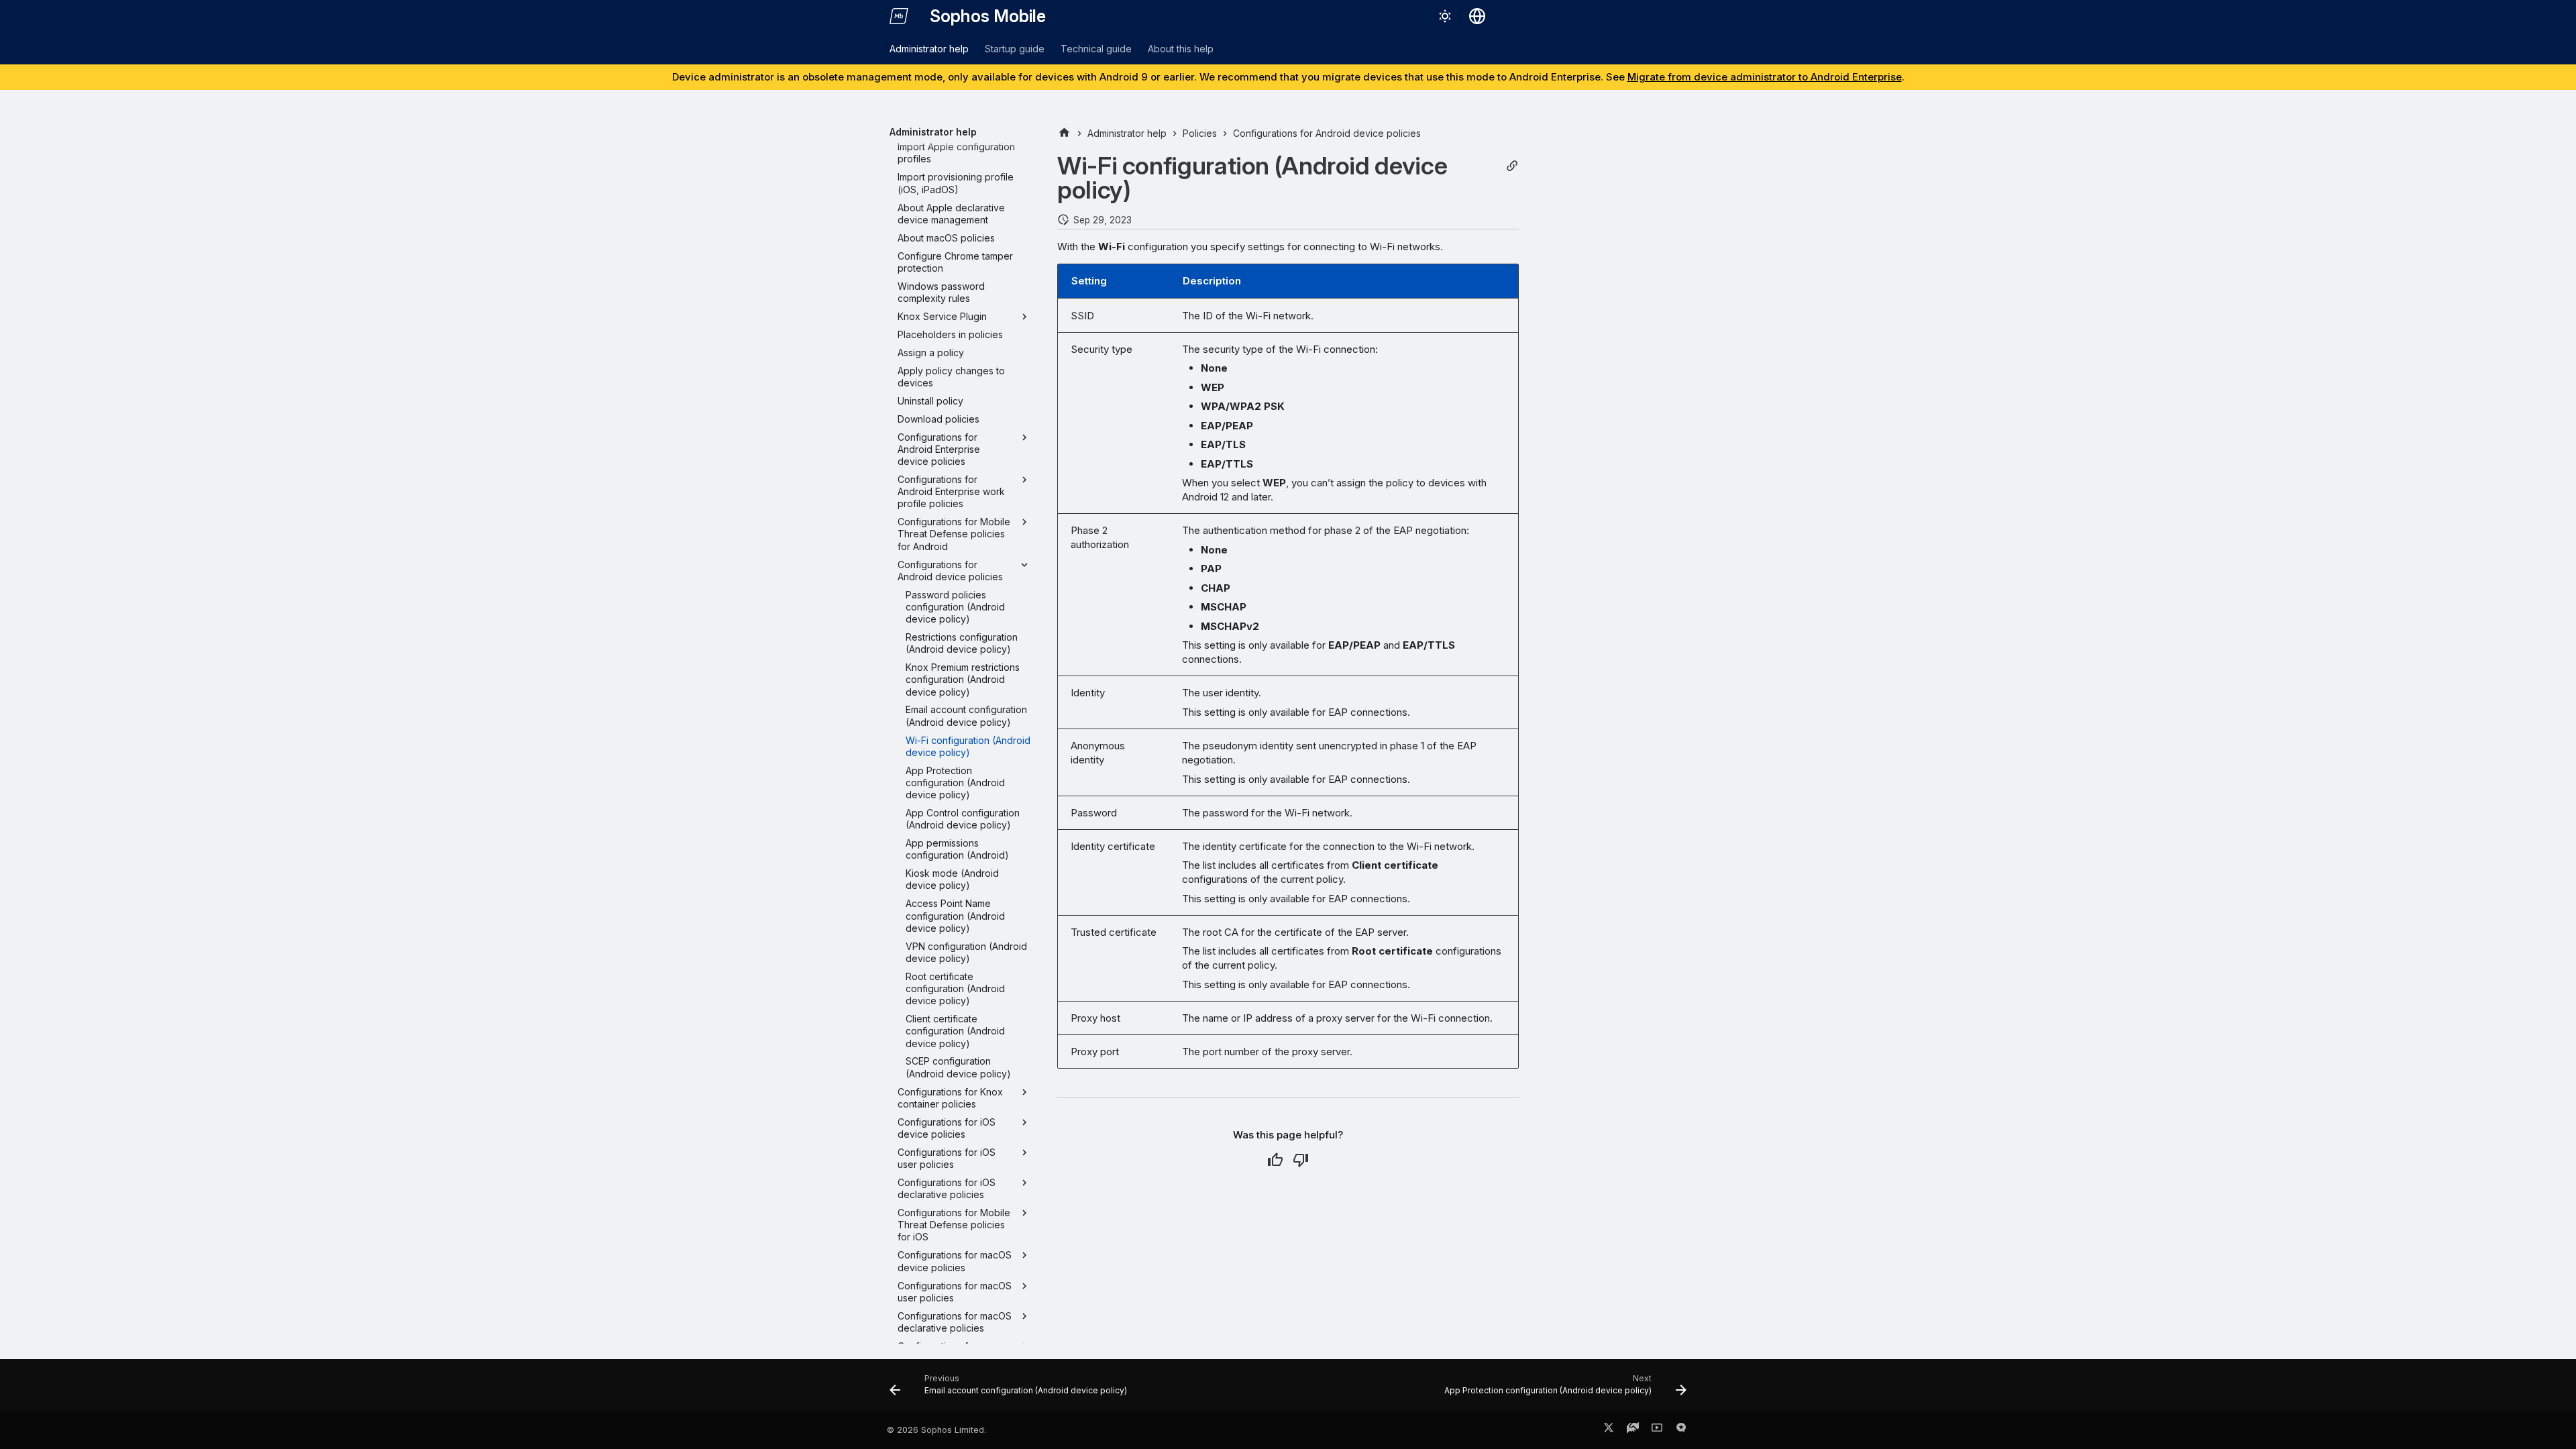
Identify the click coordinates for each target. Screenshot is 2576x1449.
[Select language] (1477, 16)
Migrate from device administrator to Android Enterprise (1765, 77)
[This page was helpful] (1275, 1160)
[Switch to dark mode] (1445, 16)
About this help (1181, 49)
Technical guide (1096, 49)
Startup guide (1015, 49)
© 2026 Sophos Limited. (936, 1430)
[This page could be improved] (1301, 1160)
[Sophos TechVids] (1657, 1430)
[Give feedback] (1681, 1430)
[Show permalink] (1512, 166)
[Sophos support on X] (1609, 1430)
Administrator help (929, 49)
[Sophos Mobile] (899, 16)
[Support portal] (1633, 1430)
